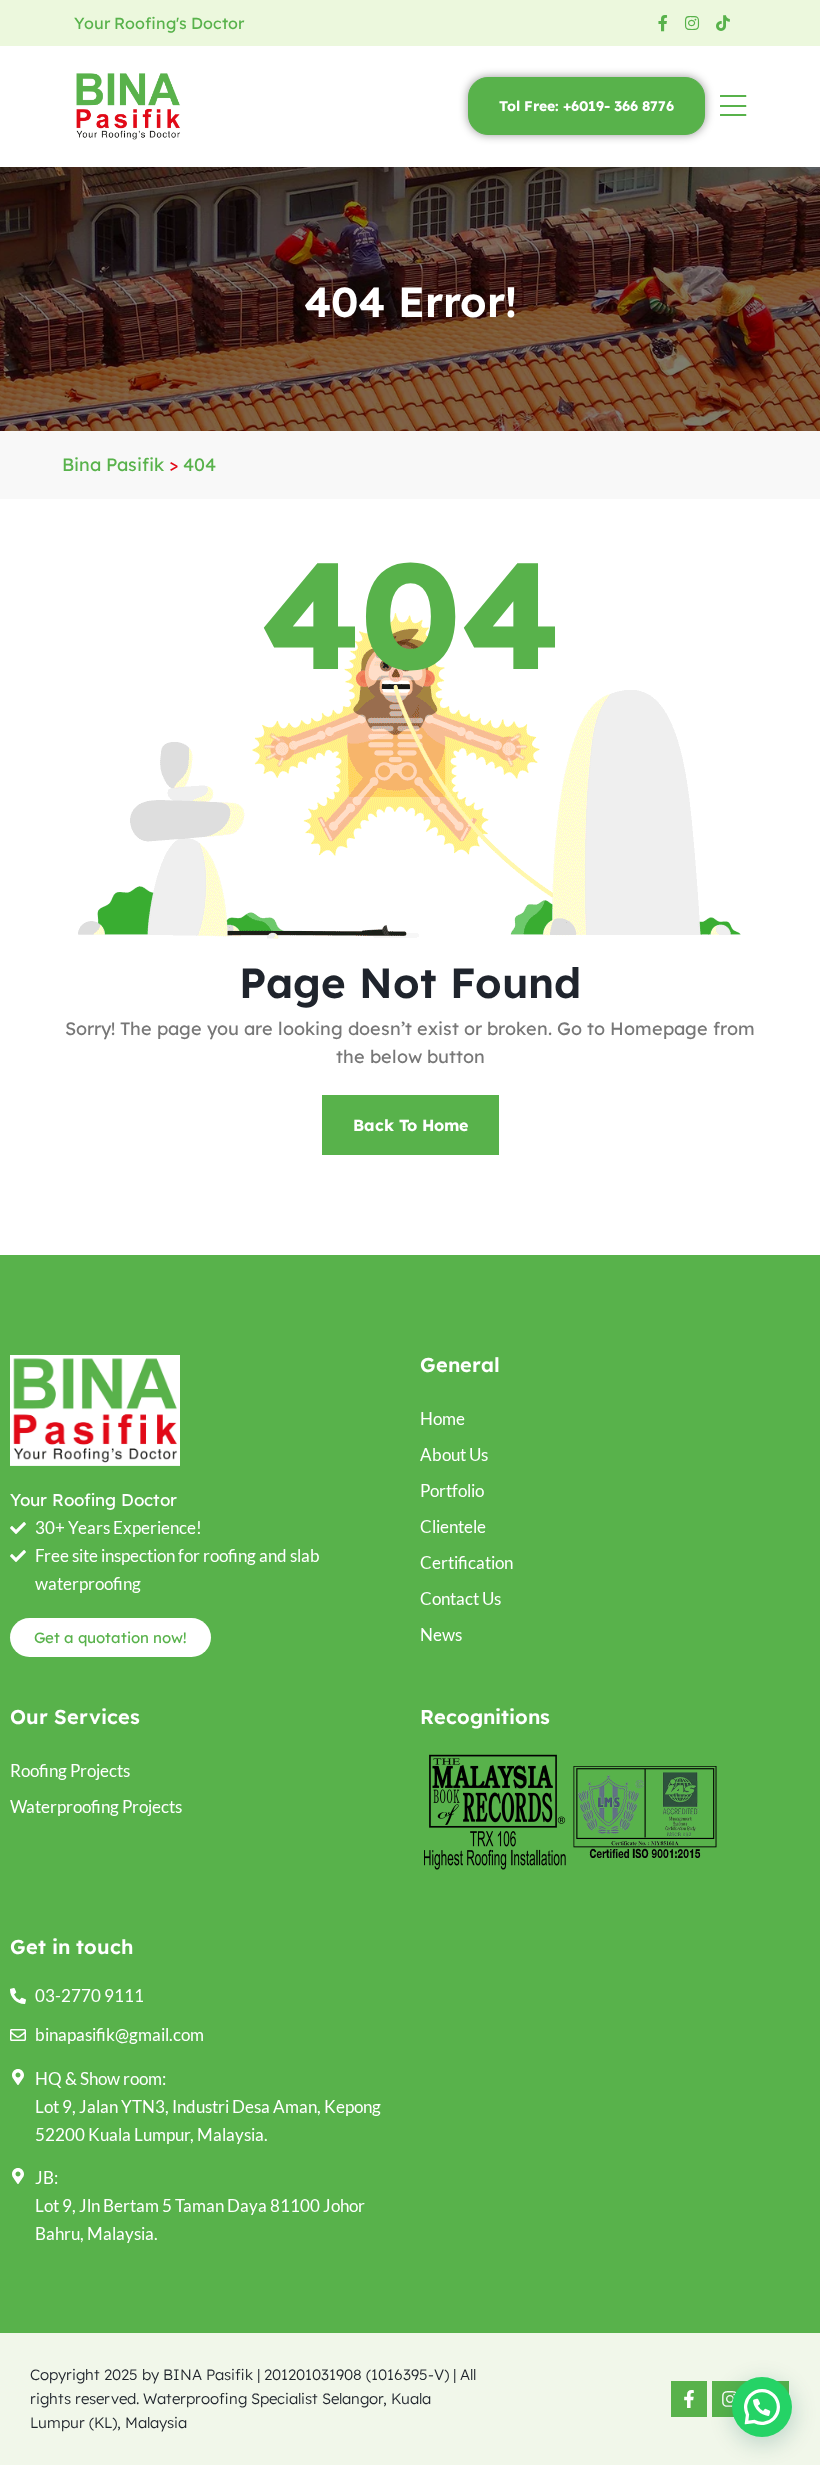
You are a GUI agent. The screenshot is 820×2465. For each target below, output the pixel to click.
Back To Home (410, 1125)
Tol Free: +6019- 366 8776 (586, 106)
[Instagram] (730, 2399)
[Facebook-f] (689, 2399)
